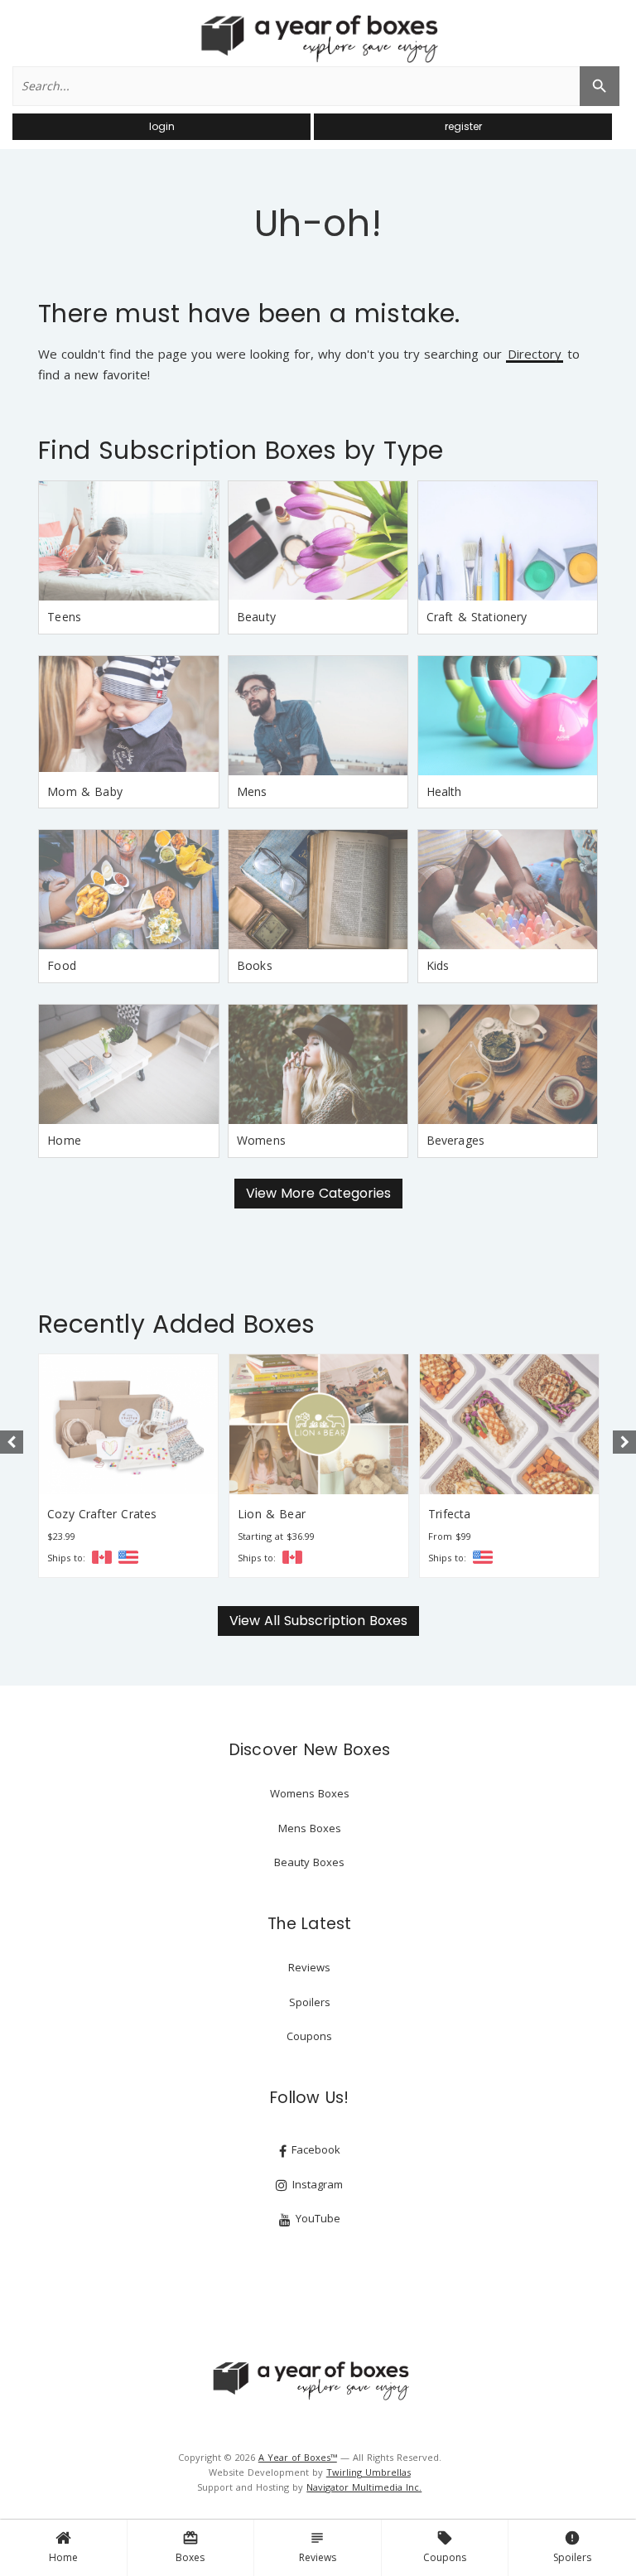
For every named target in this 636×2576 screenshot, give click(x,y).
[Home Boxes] (128, 1064)
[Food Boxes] (128, 890)
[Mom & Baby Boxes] (128, 716)
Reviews (318, 2547)
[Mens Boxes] (318, 716)
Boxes (190, 2547)
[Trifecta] (509, 1424)
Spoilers (572, 2547)
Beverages (456, 1140)
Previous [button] (12, 1442)
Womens (261, 1140)
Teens (64, 617)
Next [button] (624, 1442)
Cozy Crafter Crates (102, 1514)
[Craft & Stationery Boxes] (508, 541)
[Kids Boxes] (508, 890)
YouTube (316, 2218)
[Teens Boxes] (128, 541)
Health (444, 791)
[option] (128, 1466)
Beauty (256, 617)
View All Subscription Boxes (318, 1621)
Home (63, 2557)
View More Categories (318, 1193)
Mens (252, 791)
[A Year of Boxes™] (318, 38)
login (162, 126)
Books (255, 965)
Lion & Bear (272, 1514)
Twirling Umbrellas (369, 2472)
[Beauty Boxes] (318, 541)
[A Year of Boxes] (310, 2381)
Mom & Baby (85, 791)
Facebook (314, 2149)
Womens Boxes (310, 1793)
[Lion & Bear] (319, 1424)
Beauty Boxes (309, 1862)
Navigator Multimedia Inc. (364, 2487)
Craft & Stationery (477, 617)
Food (62, 965)
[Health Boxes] (508, 716)
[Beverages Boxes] (508, 1064)
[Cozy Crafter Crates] (128, 1424)
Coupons (445, 2547)
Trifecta (449, 1514)
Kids (438, 965)
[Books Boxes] (318, 890)
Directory (535, 355)
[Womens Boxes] (318, 1064)
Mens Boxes (310, 1828)
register (463, 126)
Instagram (316, 2184)
